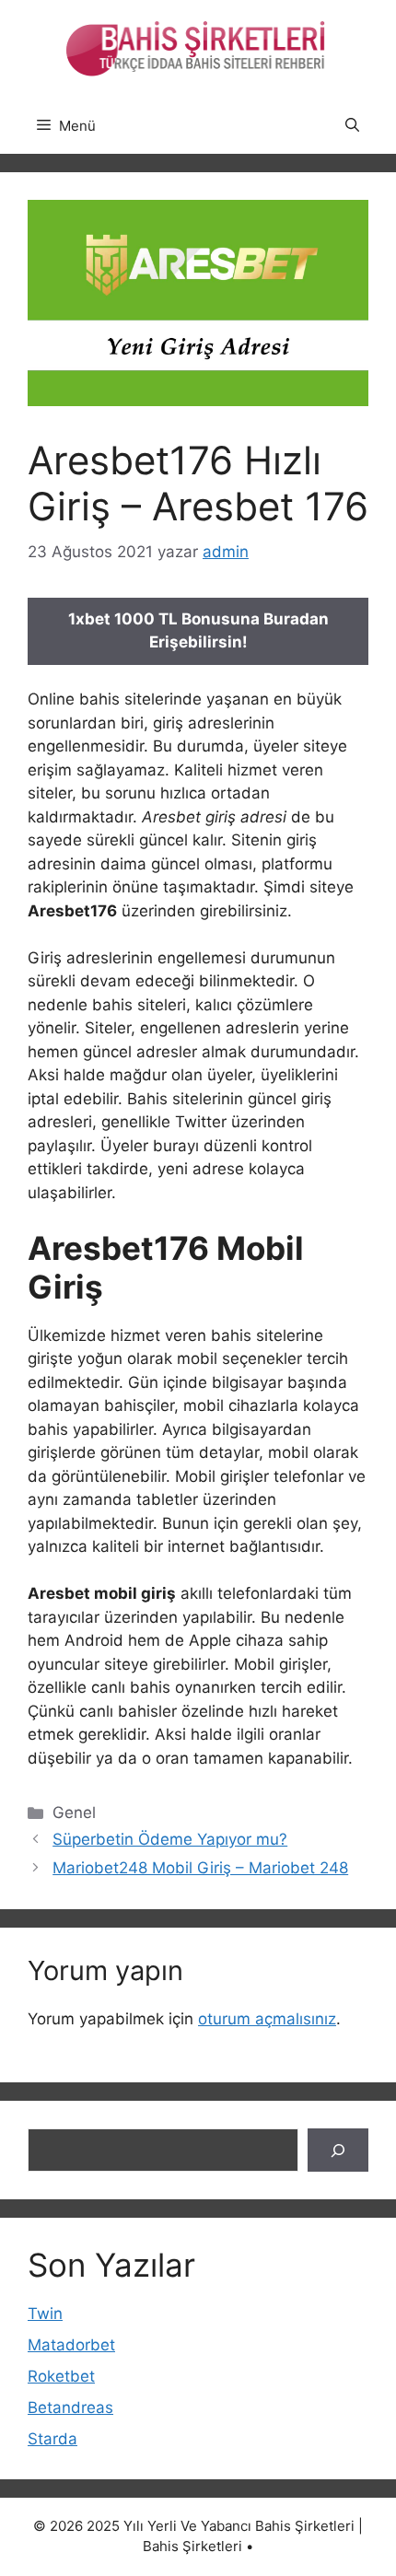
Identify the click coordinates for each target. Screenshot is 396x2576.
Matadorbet (71, 2345)
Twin (45, 2314)
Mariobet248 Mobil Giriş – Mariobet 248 (200, 1868)
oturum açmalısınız (267, 2019)
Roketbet (61, 2376)
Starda (52, 2439)
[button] (352, 126)
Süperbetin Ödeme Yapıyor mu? (170, 1839)
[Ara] (338, 2151)
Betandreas (70, 2407)
